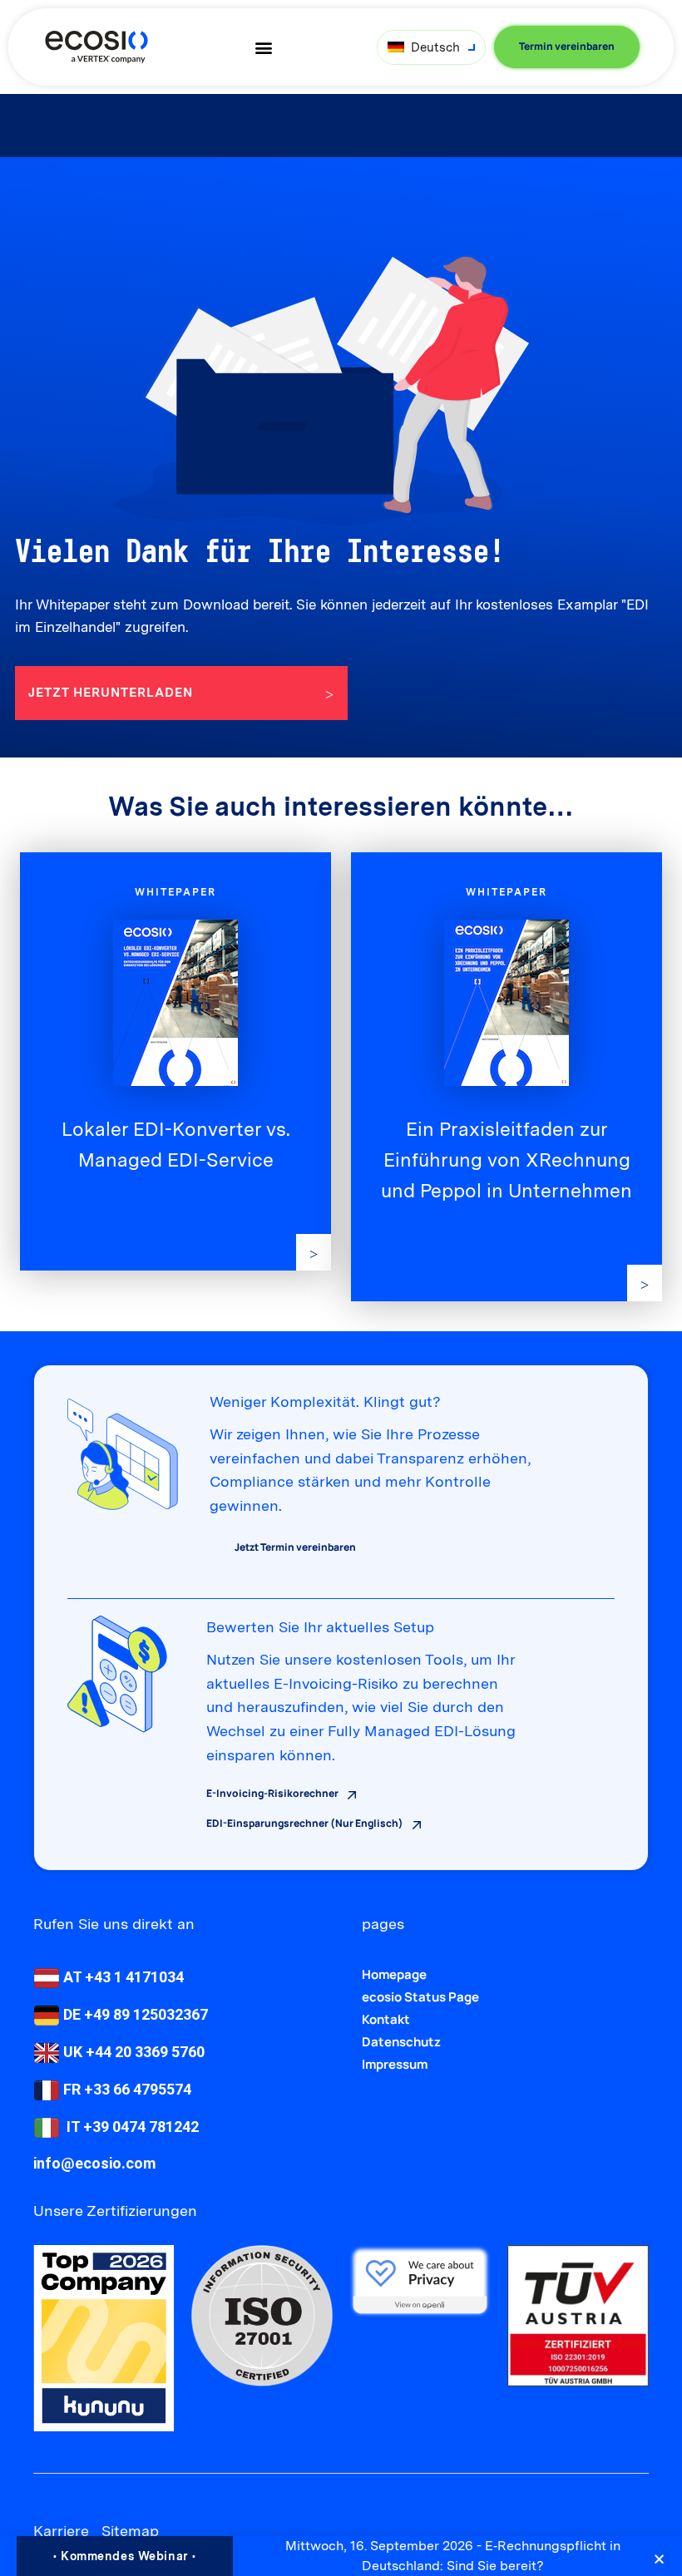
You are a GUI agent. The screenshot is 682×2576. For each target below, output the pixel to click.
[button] (659, 2559)
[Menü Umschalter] (264, 47)
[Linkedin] (44, 2492)
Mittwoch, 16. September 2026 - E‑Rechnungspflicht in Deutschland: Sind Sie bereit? (453, 2556)
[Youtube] (74, 2492)
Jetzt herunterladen (111, 693)
